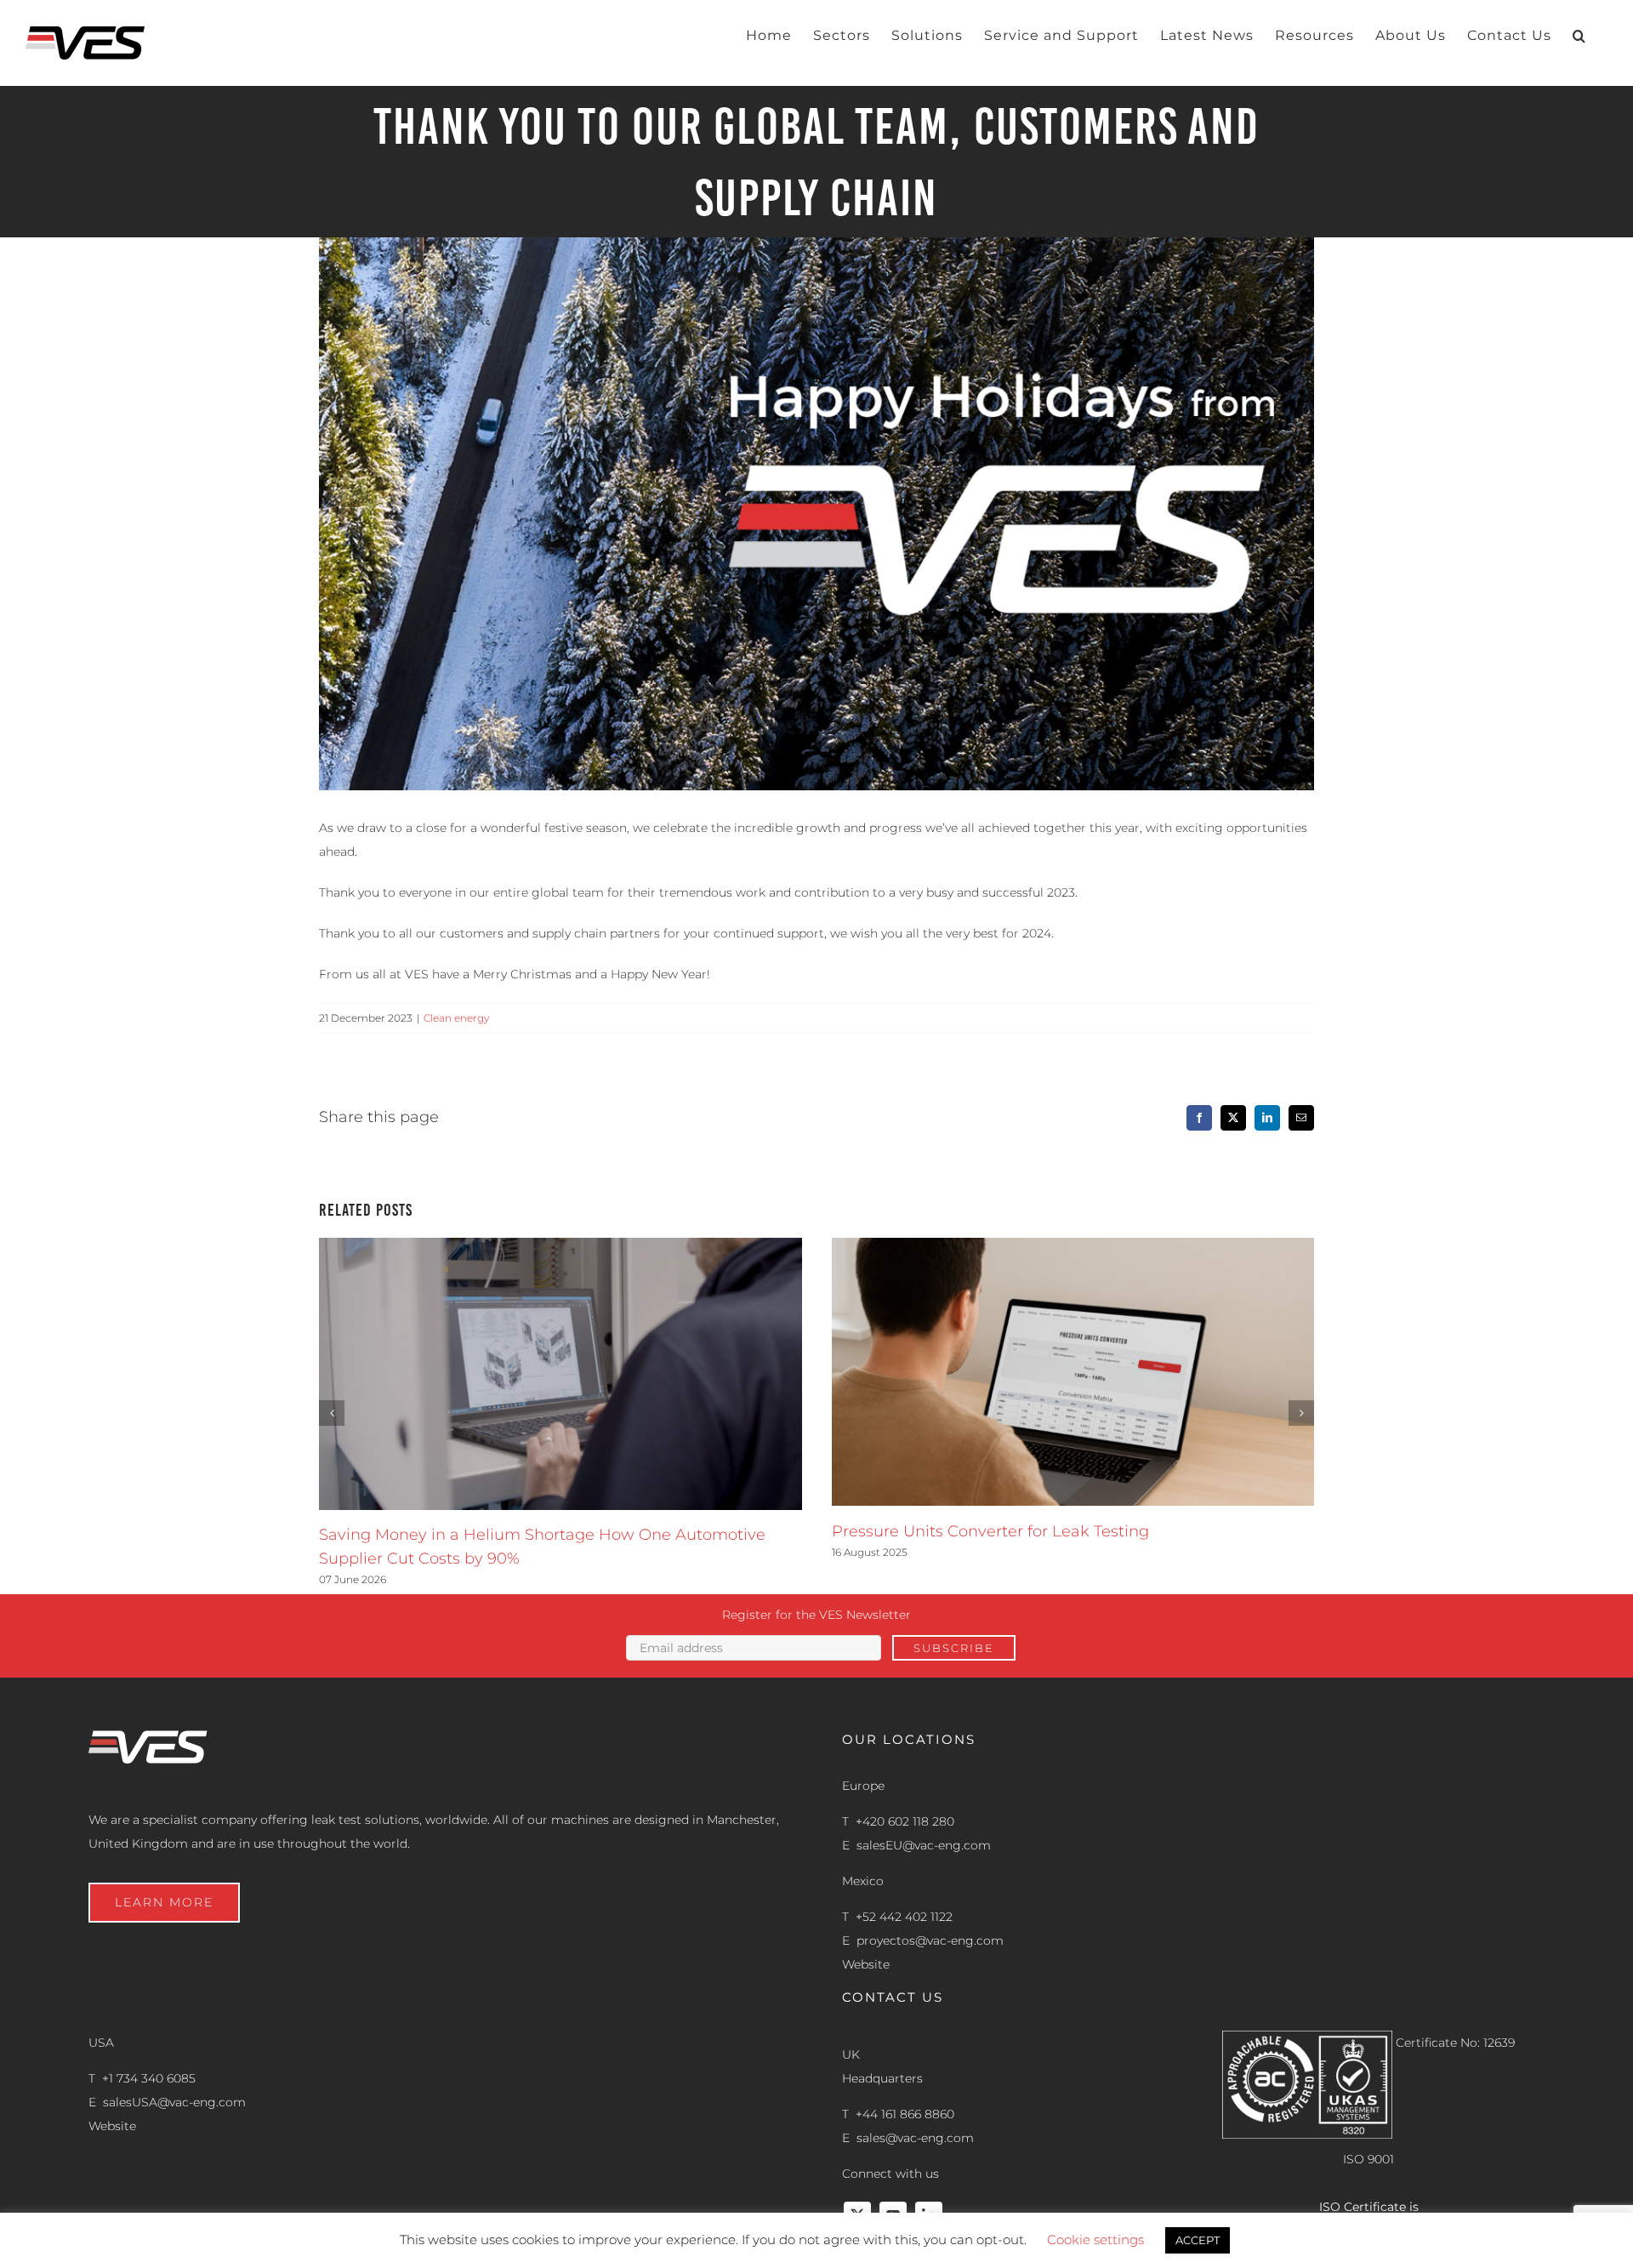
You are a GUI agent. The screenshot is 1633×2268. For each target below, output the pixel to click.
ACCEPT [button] (1198, 2240)
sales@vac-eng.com (915, 2138)
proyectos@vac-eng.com (930, 1940)
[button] (1579, 36)
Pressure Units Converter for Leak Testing (990, 1531)
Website (866, 1964)
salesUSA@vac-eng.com (174, 2102)
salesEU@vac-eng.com (924, 1845)
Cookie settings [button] (1095, 2240)
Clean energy (456, 1018)
